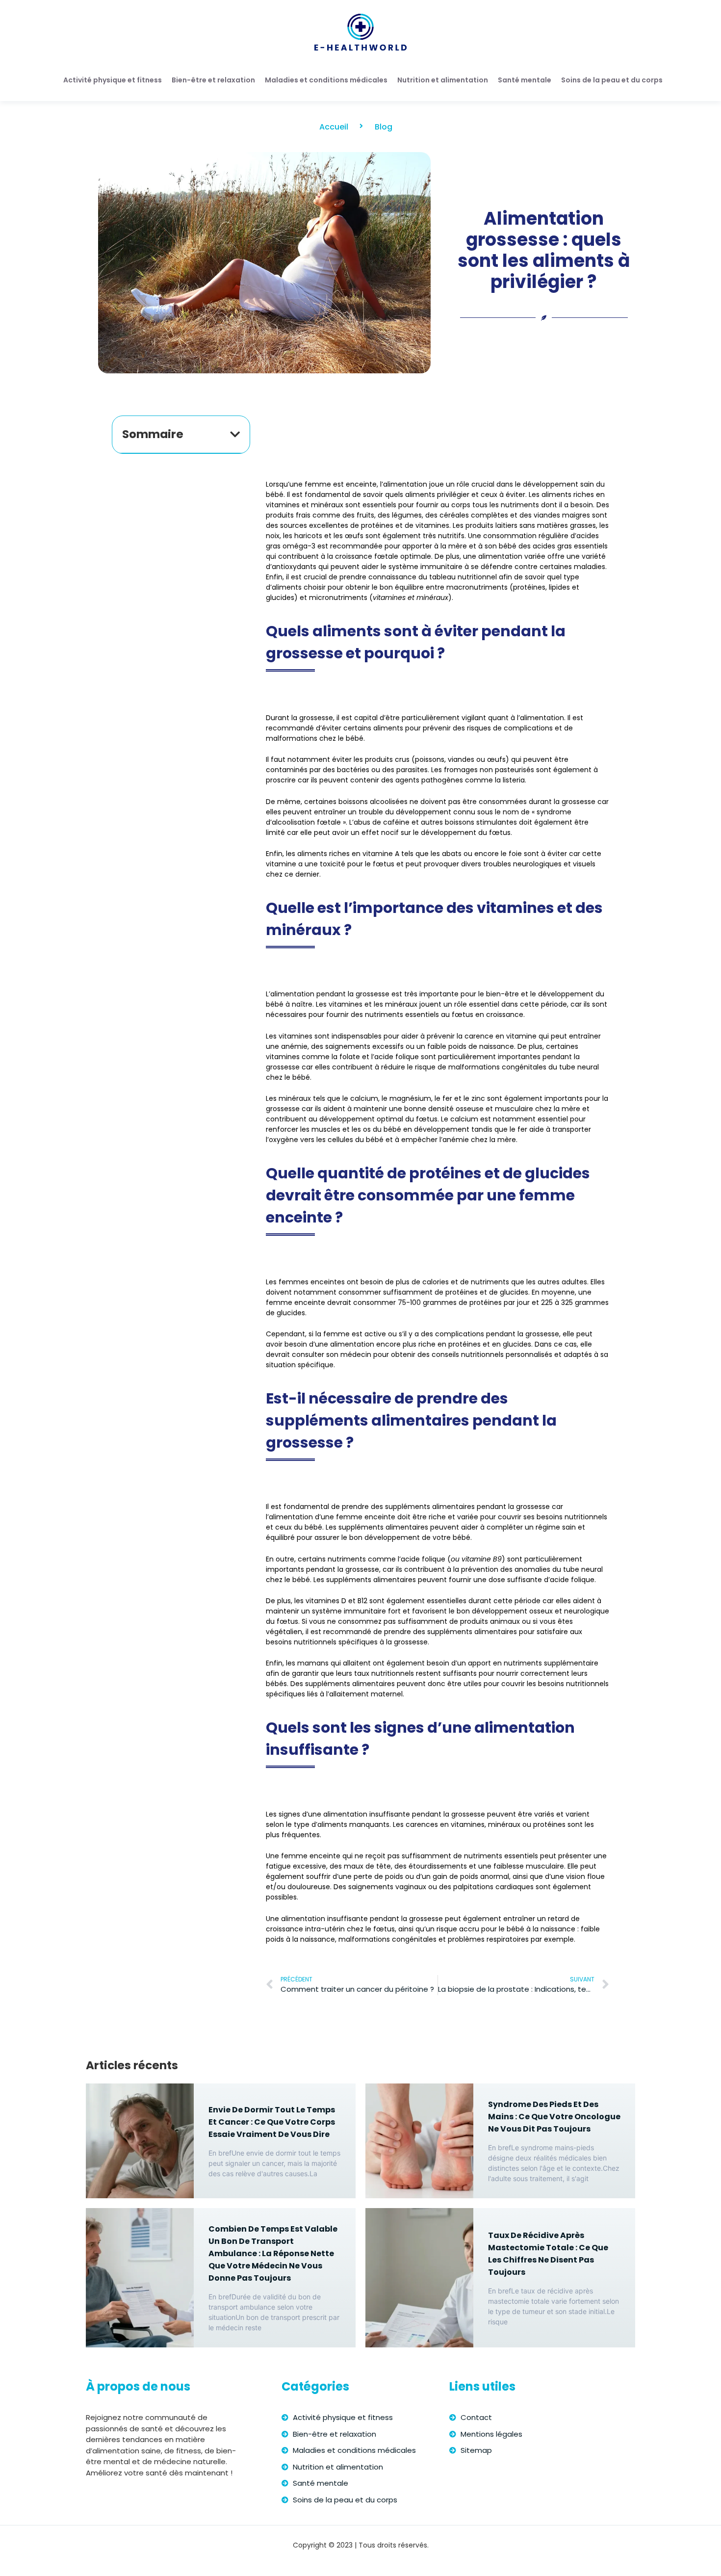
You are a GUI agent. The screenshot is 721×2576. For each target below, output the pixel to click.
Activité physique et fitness (113, 80)
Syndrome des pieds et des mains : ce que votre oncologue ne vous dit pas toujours (554, 2117)
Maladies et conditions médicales (326, 80)
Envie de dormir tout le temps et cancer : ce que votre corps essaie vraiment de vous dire (272, 2122)
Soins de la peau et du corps (612, 80)
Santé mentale (525, 80)
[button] (235, 434)
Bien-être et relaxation (213, 80)
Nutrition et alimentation (443, 80)
